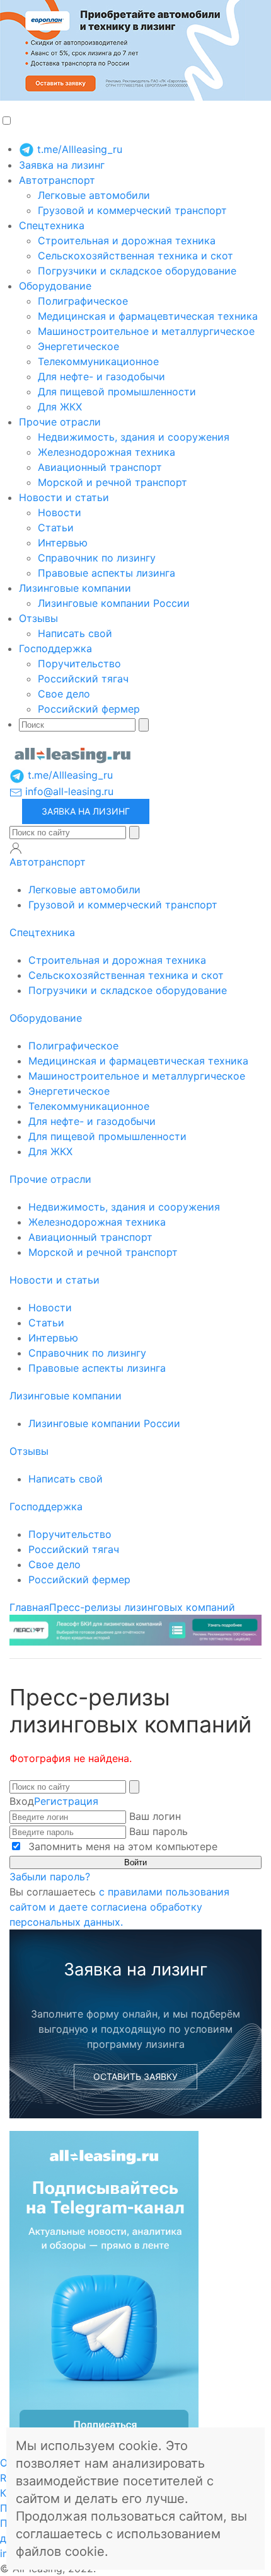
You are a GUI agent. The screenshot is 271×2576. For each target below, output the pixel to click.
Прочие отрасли (60, 422)
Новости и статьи (64, 497)
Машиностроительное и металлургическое (146, 331)
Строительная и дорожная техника (127, 240)
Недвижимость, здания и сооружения (134, 437)
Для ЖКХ (60, 407)
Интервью (63, 543)
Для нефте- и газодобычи (101, 376)
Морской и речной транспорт (112, 482)
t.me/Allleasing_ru (78, 149)
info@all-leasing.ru (68, 791)
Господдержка (55, 648)
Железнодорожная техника (107, 452)
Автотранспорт (57, 180)
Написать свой (75, 633)
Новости (60, 512)
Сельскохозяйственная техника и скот (135, 256)
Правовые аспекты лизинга (107, 573)
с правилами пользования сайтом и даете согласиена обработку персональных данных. (119, 1907)
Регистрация (66, 1801)
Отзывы (38, 618)
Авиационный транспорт (100, 467)
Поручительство (79, 664)
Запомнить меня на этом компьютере (121, 1846)
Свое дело (64, 694)
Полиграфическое (83, 301)
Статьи (56, 528)
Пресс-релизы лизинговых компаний (142, 1607)
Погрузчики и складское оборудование (137, 271)
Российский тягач (83, 679)
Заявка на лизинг (62, 165)
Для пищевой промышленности (117, 392)
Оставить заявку (135, 2076)
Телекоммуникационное (98, 361)
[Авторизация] (16, 848)
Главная (29, 1607)
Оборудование (55, 286)
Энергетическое (78, 346)
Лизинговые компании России (114, 603)
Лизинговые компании (75, 588)
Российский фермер (89, 709)
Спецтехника (52, 225)
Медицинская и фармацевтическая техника (148, 316)
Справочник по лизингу (97, 558)
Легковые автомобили (94, 195)
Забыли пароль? (50, 1877)
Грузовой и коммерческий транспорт (132, 210)
